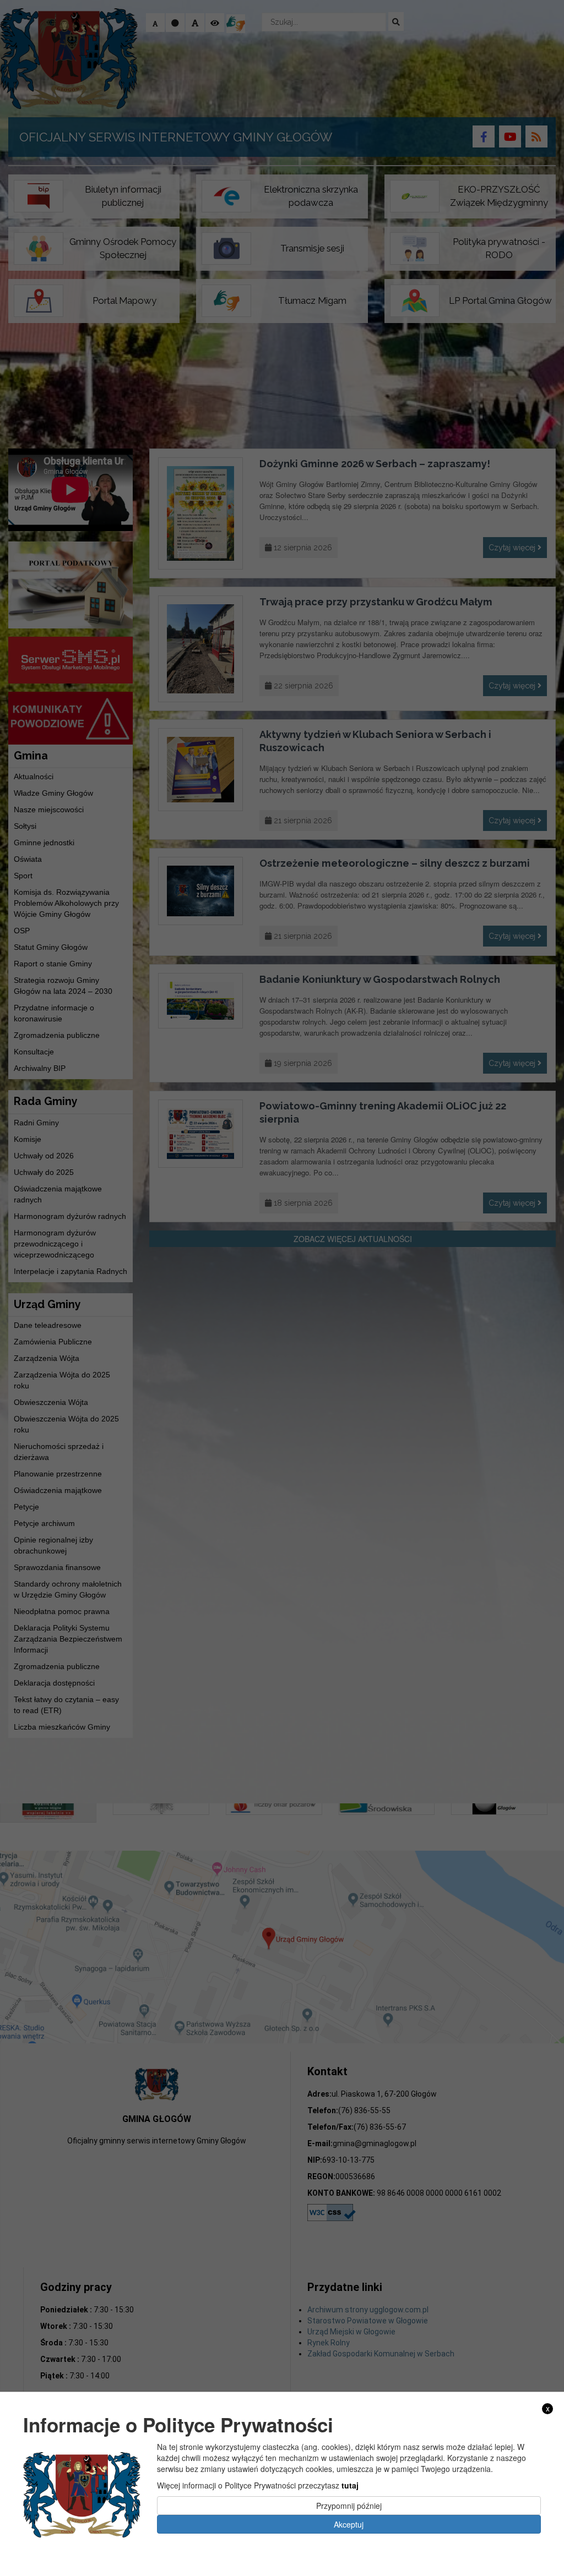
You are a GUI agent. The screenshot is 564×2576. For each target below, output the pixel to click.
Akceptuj (349, 2524)
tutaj (350, 2485)
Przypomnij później (349, 2506)
